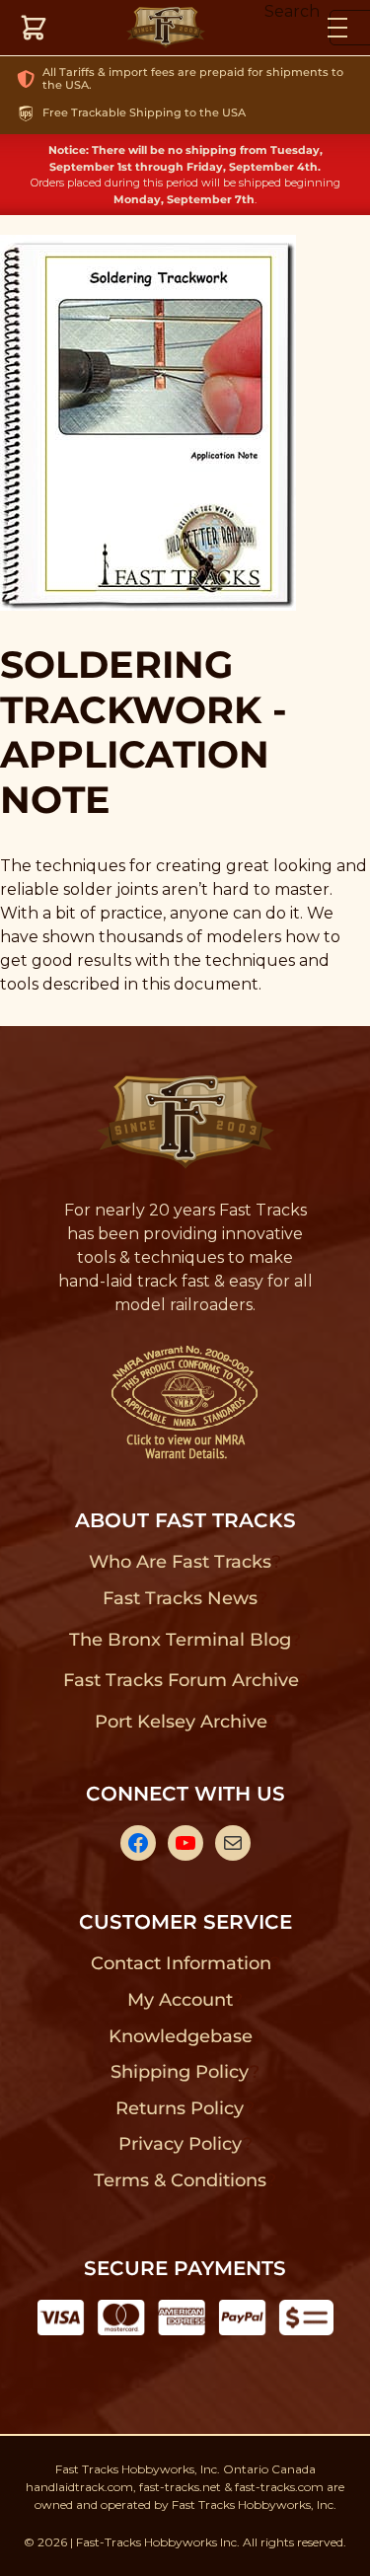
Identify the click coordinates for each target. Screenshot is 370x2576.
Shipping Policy (180, 2072)
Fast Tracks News (180, 1598)
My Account (180, 2000)
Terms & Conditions (180, 2180)
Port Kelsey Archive (181, 1722)
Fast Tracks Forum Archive (181, 1680)
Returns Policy (180, 2108)
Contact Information (181, 1963)
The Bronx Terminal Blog (180, 1640)
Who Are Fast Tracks (180, 1562)
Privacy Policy (181, 2144)
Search (292, 11)
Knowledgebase (180, 2036)
